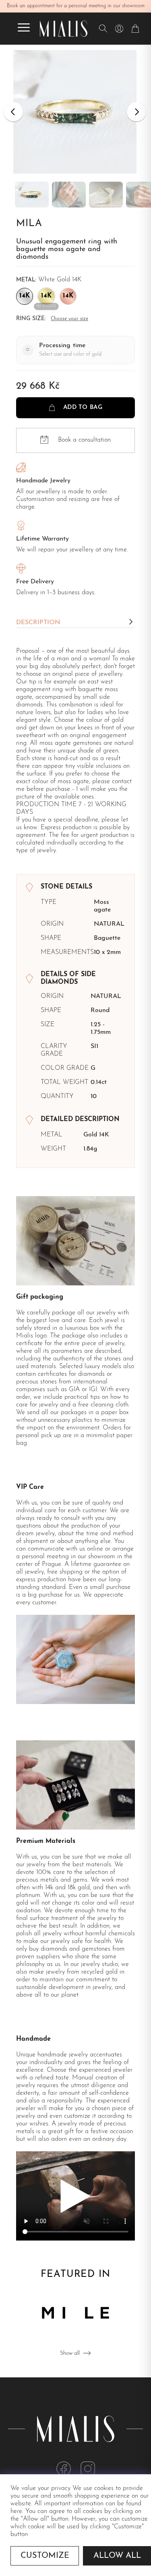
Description (38, 623)
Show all (70, 2353)
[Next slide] (137, 112)
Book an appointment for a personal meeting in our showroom (76, 6)
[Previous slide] (13, 112)
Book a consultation (84, 440)
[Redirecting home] (64, 29)
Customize (45, 2556)
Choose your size (69, 319)
